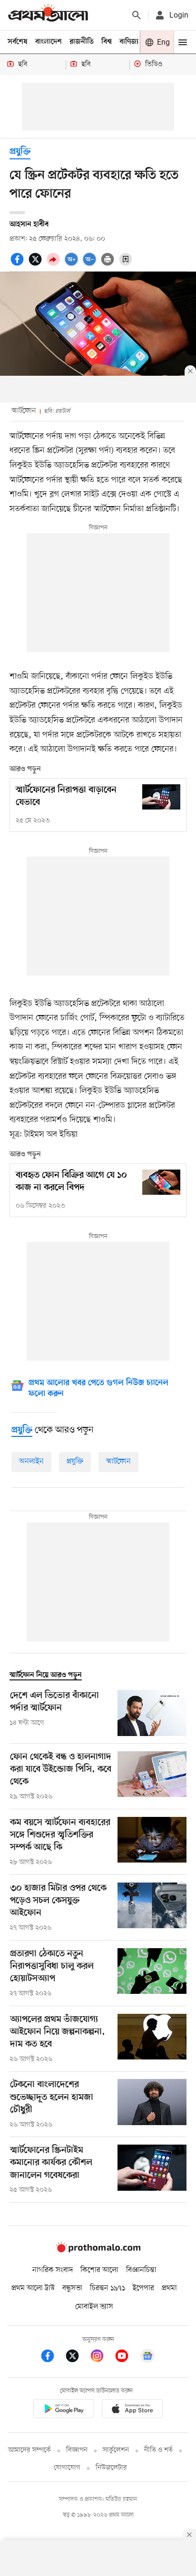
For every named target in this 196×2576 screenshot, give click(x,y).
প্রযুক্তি (20, 152)
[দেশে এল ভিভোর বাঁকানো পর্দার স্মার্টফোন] (152, 1713)
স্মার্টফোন (118, 1462)
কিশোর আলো (99, 2270)
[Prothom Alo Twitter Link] (77, 2357)
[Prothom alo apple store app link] (132, 2410)
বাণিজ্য (129, 42)
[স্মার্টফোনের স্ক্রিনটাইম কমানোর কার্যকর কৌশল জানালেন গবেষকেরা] (152, 2170)
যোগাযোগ (67, 2468)
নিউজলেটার (111, 2468)
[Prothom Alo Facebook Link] (52, 2357)
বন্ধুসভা (72, 2288)
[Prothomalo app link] (64, 2410)
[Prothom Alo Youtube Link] (127, 2357)
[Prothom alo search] (137, 15)
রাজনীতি (82, 42)
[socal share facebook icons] (19, 264)
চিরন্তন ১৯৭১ (108, 2288)
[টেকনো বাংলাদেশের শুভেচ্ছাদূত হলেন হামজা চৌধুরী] (152, 2104)
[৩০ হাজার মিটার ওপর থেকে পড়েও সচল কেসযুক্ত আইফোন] (152, 1908)
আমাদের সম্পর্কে (29, 2450)
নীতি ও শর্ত (158, 2450)
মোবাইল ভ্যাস (94, 2307)
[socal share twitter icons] (37, 264)
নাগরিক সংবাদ (53, 2270)
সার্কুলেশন (116, 2450)
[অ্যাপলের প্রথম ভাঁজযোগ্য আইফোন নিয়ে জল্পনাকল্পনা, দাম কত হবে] (152, 2039)
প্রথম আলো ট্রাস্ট (33, 2288)
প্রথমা (169, 2288)
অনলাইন (31, 1462)
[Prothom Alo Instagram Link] (102, 2357)
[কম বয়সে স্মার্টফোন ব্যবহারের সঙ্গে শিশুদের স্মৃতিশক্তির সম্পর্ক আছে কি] (152, 1842)
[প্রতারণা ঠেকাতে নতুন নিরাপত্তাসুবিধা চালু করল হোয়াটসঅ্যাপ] (152, 1973)
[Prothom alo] (48, 15)
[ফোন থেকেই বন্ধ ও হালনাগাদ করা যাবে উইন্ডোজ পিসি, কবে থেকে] (152, 1776)
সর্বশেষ (18, 42)
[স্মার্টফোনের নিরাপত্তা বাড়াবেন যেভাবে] (161, 797)
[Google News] (147, 2357)
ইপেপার (143, 2288)
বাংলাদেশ (49, 42)
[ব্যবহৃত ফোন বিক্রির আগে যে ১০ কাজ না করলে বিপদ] (161, 1182)
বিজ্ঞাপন (77, 2450)
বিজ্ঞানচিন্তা (141, 2270)
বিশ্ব (107, 42)
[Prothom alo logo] (98, 2251)
